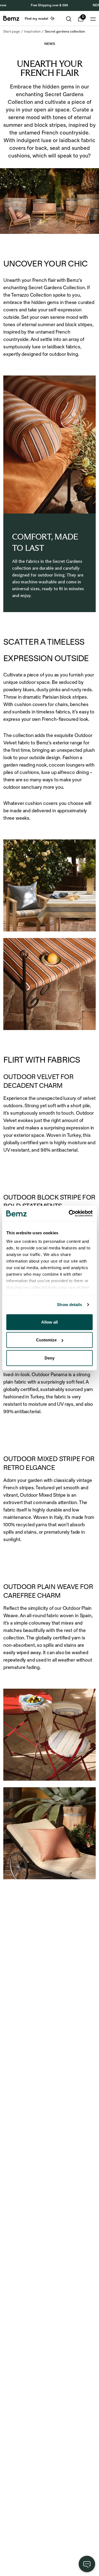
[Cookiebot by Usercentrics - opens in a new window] (70, 1214)
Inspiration (32, 31)
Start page (12, 31)
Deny (50, 1358)
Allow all (50, 1322)
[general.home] (11, 18)
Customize (46, 1340)
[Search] (69, 19)
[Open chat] (87, 2564)
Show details (69, 1305)
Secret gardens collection (65, 31)
